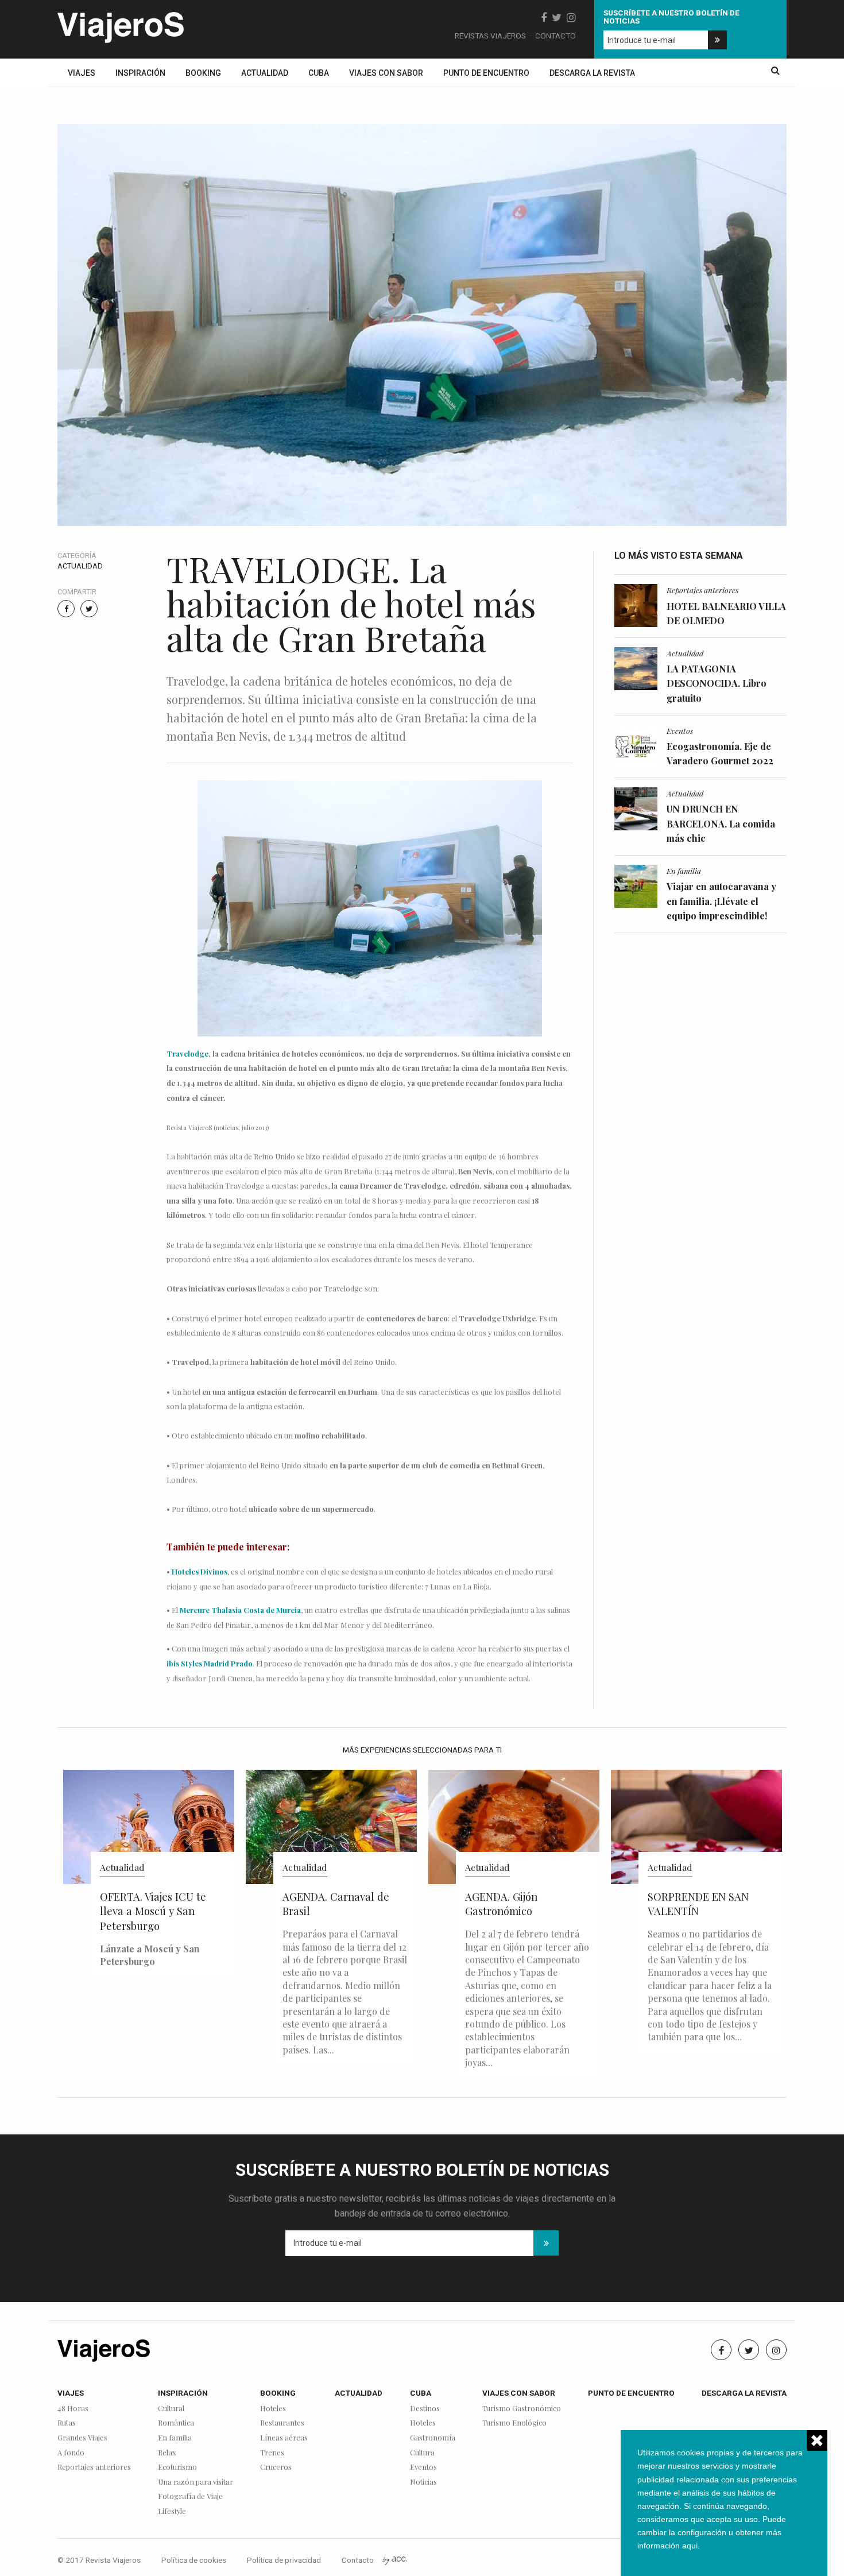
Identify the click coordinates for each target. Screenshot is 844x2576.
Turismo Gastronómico (522, 2409)
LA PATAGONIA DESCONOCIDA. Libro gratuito (717, 683)
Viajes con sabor (386, 73)
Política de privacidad (284, 2560)
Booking (203, 73)
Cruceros (276, 2467)
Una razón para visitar (195, 2482)
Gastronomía (433, 2438)
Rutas (67, 2423)
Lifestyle (172, 2511)
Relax (167, 2453)
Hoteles (273, 2409)
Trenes (272, 2453)
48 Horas (73, 2409)
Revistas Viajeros (490, 36)
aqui (690, 2546)
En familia (684, 871)
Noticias (423, 2482)
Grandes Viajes (82, 2438)
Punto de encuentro (486, 73)
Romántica (176, 2423)
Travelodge (187, 1053)
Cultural (171, 2409)
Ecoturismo (177, 2467)
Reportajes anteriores (702, 590)
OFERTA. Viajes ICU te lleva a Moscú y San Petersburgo (153, 1911)
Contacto (555, 36)
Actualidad (265, 73)
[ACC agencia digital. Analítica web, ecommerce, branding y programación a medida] (395, 2560)
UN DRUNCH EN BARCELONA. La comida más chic (721, 823)
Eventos (680, 730)
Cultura (422, 2453)
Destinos (425, 2409)
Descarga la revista (592, 73)
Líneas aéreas (284, 2438)
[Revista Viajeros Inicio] (121, 25)
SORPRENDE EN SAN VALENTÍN (698, 1904)
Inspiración (140, 73)
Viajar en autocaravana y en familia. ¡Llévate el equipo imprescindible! (721, 901)
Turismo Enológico (514, 2423)
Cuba (319, 73)
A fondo (71, 2453)
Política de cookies (194, 2560)
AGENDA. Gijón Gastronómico (501, 1904)
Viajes (82, 73)
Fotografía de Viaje (190, 2496)
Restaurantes (282, 2423)
